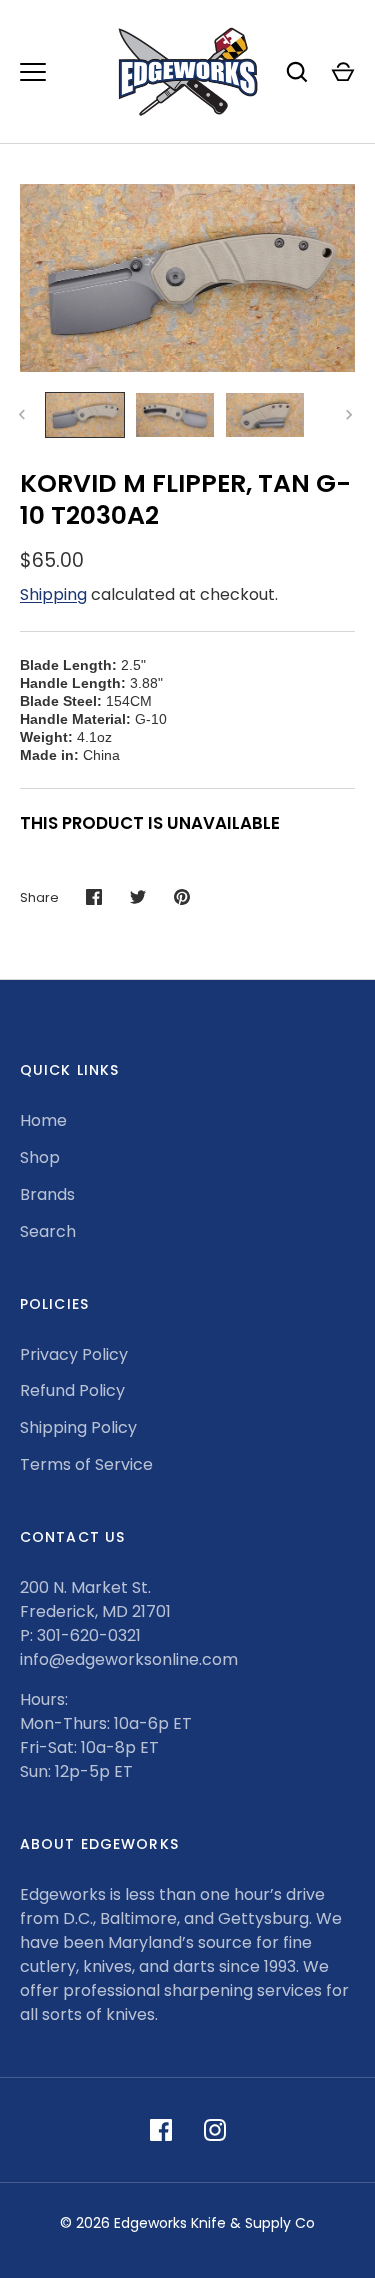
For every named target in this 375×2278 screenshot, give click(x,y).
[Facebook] (161, 2130)
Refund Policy (72, 1390)
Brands (47, 1194)
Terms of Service (86, 1464)
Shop (40, 1157)
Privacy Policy (74, 1354)
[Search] (297, 72)
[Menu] (33, 72)
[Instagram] (215, 2130)
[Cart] (343, 72)
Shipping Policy (78, 1427)
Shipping (53, 594)
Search (48, 1231)
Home (43, 1120)
